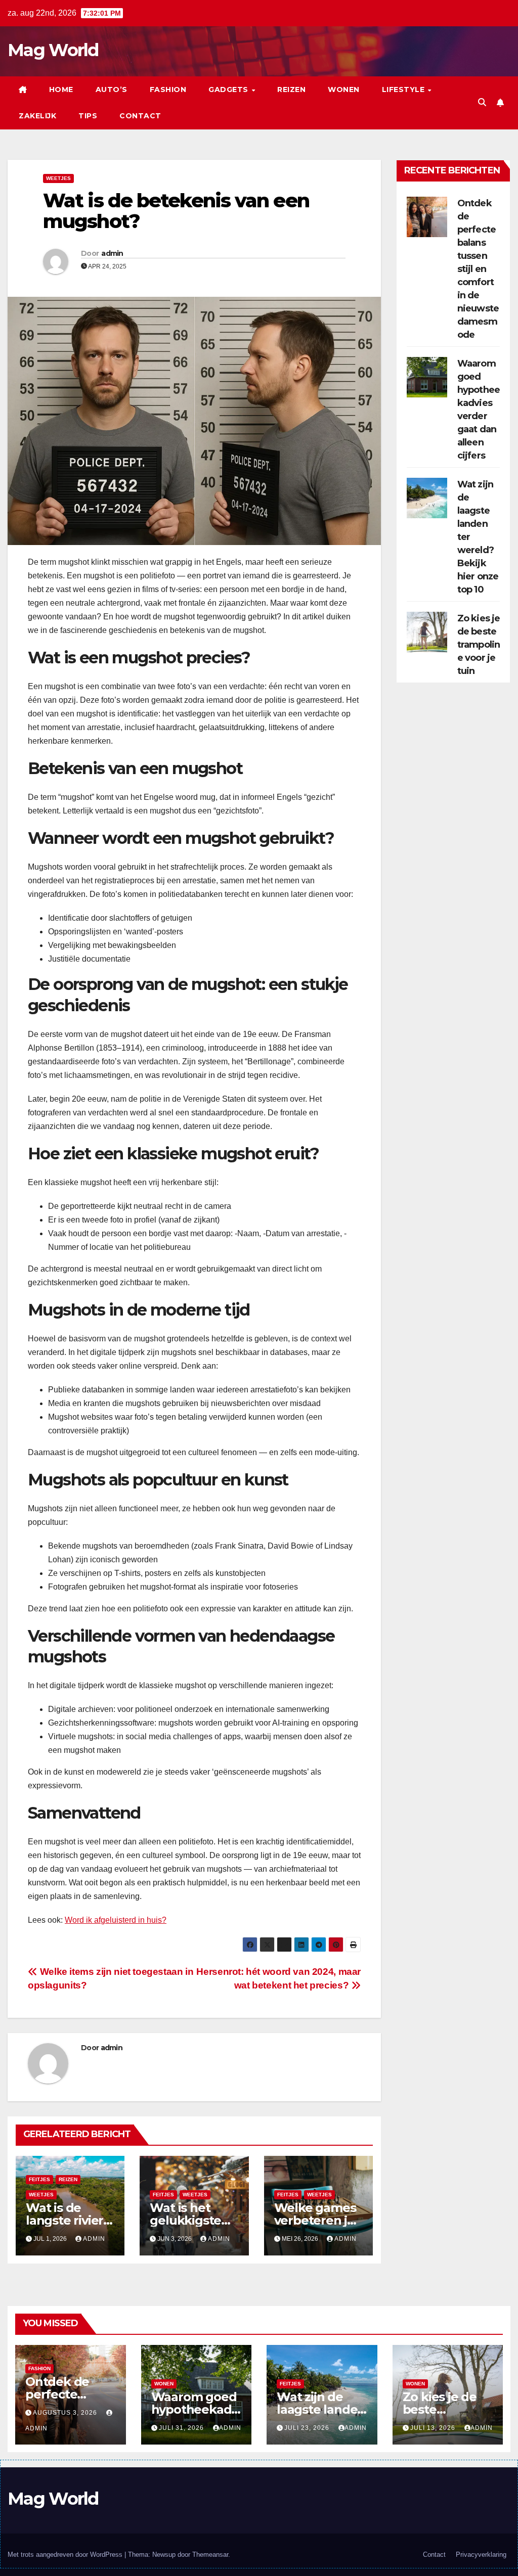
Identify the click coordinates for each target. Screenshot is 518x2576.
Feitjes (39, 2179)
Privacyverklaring (481, 2555)
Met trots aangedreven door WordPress (66, 2555)
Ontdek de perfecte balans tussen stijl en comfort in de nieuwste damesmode (478, 269)
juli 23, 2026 (308, 2428)
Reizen (291, 89)
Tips (88, 116)
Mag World (53, 50)
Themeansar (210, 2555)
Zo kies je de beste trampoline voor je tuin (479, 645)
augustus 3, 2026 (66, 2413)
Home (61, 89)
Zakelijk (37, 116)
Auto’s (112, 89)
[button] (482, 102)
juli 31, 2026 (182, 2428)
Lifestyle (404, 89)
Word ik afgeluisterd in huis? (116, 1920)
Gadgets (229, 89)
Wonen (344, 89)
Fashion (168, 89)
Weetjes (58, 178)
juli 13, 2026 (434, 2428)
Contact (140, 116)
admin (112, 253)
